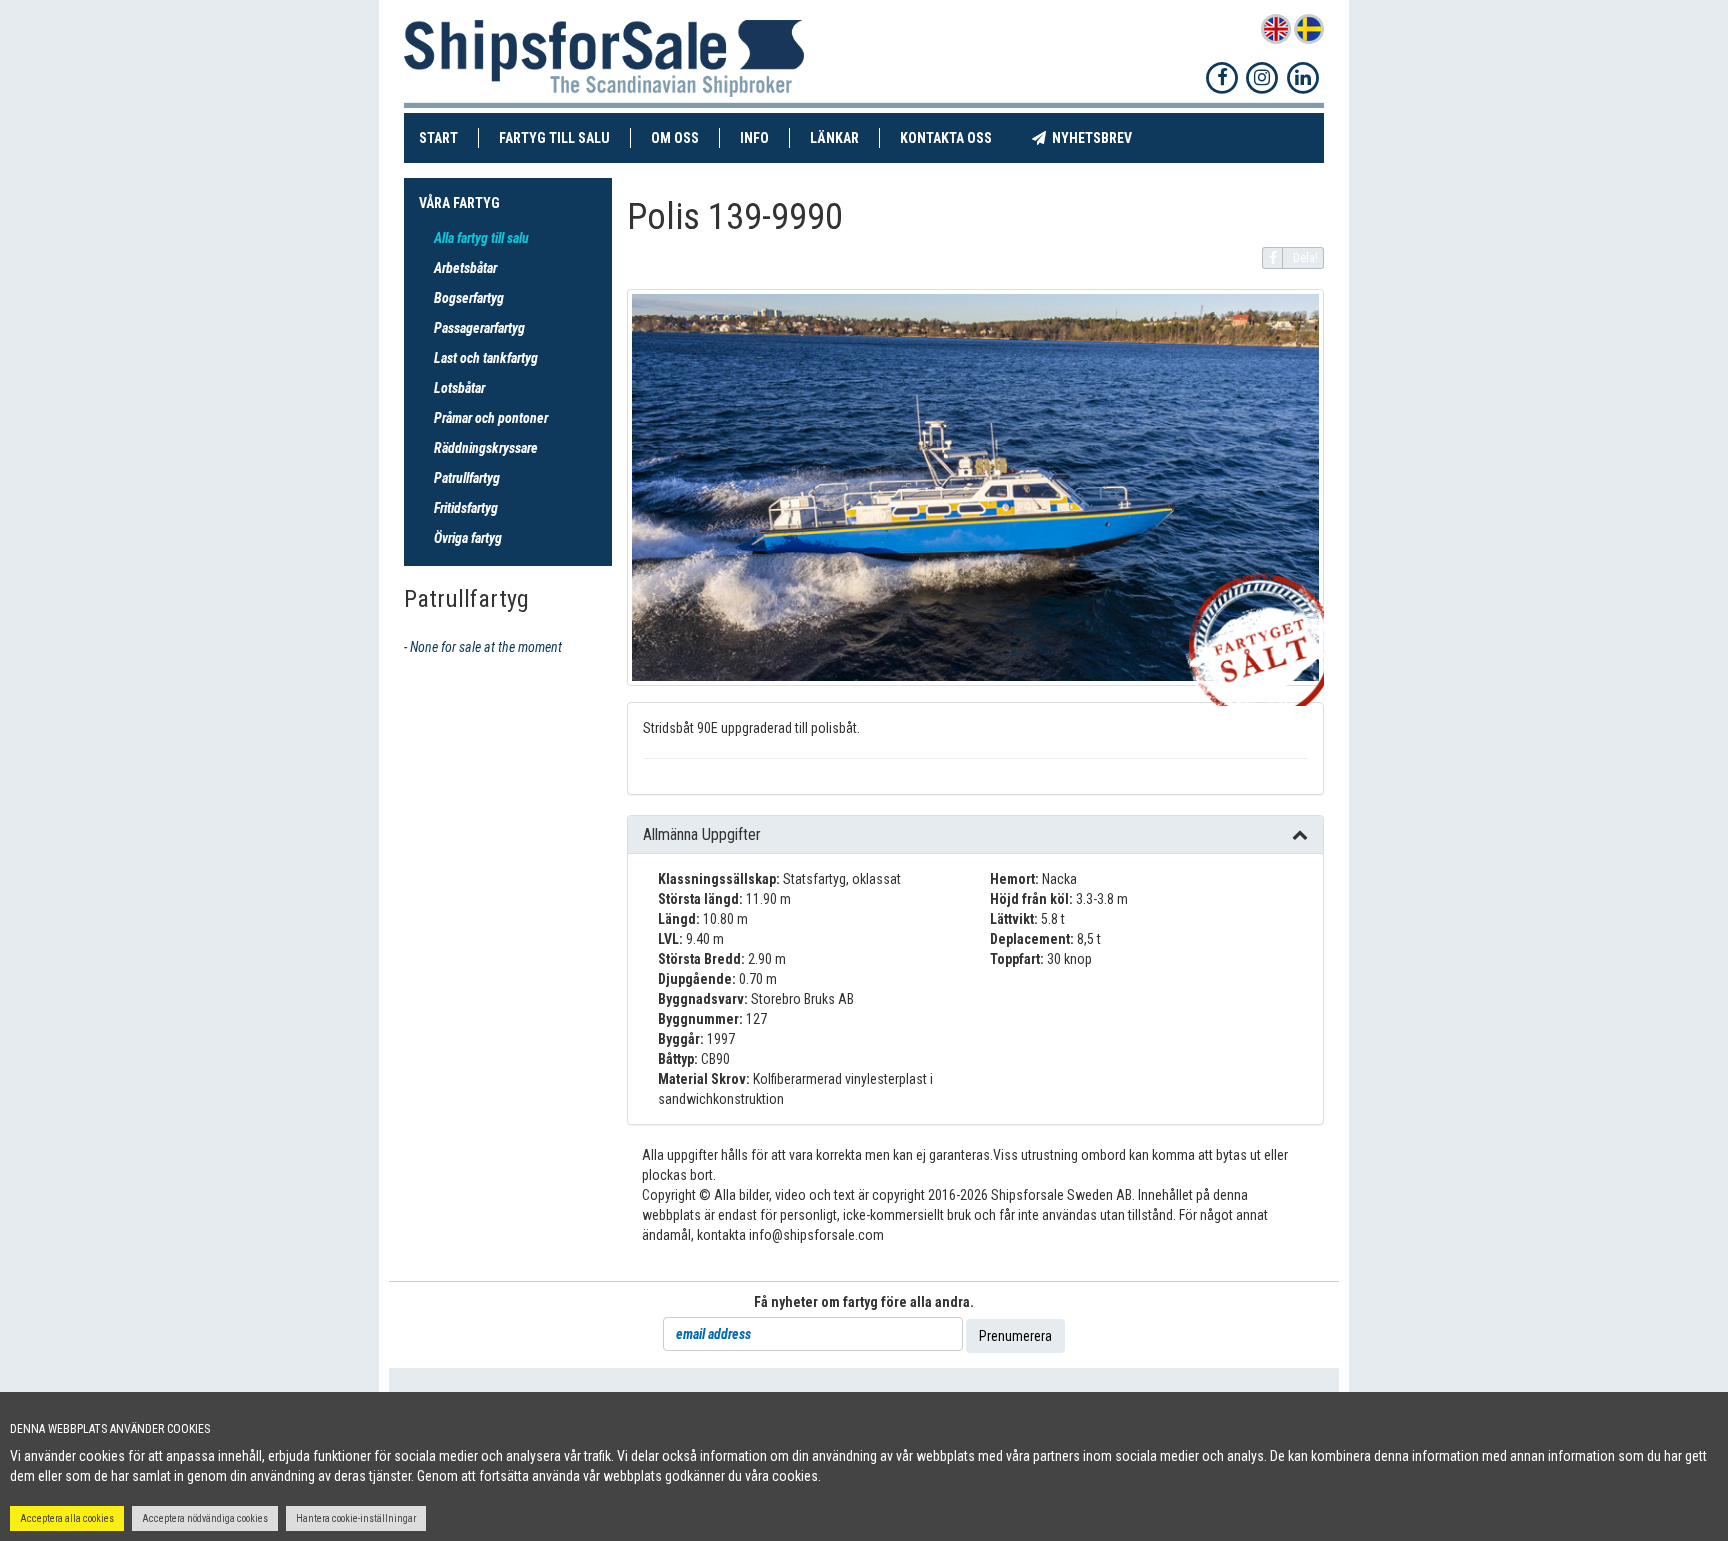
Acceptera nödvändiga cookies (205, 1518)
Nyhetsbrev (1099, 137)
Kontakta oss (956, 137)
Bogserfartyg (469, 298)
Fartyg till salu (565, 137)
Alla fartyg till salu (481, 238)
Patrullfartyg (467, 478)
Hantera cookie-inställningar (356, 1518)
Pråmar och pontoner (491, 418)
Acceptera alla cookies (67, 1518)
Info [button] (754, 138)
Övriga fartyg (468, 538)
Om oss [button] (675, 138)
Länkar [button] (834, 138)
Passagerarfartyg (479, 328)
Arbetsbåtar (465, 268)
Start (449, 137)
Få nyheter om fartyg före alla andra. (864, 1302)
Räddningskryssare (486, 448)
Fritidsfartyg (466, 508)
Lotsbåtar (459, 388)
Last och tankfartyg (486, 358)
